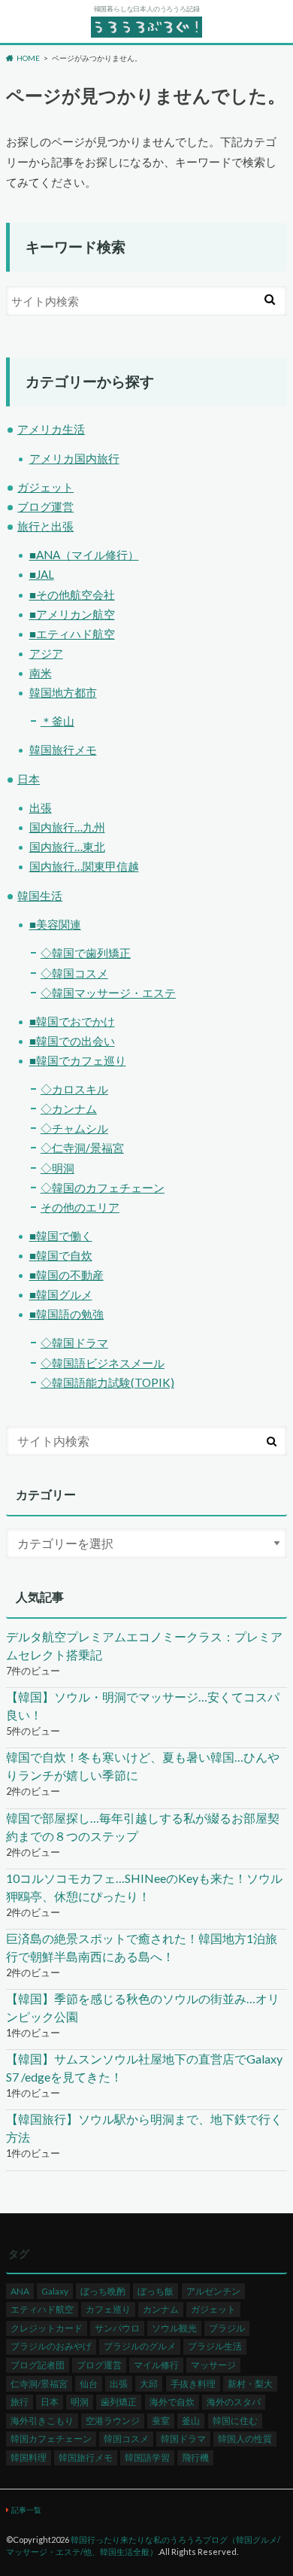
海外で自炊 (172, 2402)
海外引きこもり (42, 2421)
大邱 (149, 2384)
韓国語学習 (147, 2457)
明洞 (80, 2402)
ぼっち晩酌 (103, 2291)
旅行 (20, 2402)
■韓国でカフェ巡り (78, 1060)
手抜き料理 (193, 2384)
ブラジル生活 (215, 2346)
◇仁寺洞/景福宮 (82, 1148)
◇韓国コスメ (74, 973)
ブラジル (227, 2328)
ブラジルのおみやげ (51, 2346)
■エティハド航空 (72, 634)
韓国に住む (235, 2421)
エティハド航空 (42, 2309)
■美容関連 (55, 924)
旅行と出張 (45, 526)
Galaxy (55, 2291)
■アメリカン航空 (72, 614)
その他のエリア (80, 1207)
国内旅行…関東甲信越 (84, 866)
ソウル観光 (174, 2328)
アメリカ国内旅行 (74, 458)
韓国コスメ (126, 2439)
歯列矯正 (119, 2402)
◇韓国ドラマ (74, 1343)
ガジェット (45, 487)
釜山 (191, 2421)
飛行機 (195, 2457)
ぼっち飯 (156, 2291)
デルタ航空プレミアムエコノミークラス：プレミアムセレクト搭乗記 (144, 1645)
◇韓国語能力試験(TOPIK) (107, 1382)
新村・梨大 (250, 2384)
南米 (41, 673)
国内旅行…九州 (67, 827)
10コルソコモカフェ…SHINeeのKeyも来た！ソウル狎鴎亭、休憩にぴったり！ (144, 1887)
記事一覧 (26, 2510)
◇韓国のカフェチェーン (103, 1188)
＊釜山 (57, 721)
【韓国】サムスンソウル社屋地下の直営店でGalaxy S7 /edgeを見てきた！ (144, 2068)
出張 (41, 807)
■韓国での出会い (72, 1041)
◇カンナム (69, 1109)
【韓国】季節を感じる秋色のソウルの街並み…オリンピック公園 (143, 2007)
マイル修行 (156, 2365)
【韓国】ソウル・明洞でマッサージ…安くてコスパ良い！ (143, 1706)
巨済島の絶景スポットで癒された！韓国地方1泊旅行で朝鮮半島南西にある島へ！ (142, 1947)
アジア (46, 653)
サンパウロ (117, 2328)
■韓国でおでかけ (72, 1021)
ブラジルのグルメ (140, 2346)
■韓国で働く (61, 1236)
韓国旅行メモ (63, 750)
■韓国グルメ (61, 1294)
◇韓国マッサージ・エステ (108, 993)
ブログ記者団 (38, 2365)
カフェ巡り (108, 2309)
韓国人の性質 (245, 2439)
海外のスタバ (234, 2402)
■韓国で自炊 (61, 1255)
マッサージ (213, 2365)
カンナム (161, 2309)
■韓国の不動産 (66, 1275)
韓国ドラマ (183, 2439)
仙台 (89, 2384)
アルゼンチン (213, 2291)
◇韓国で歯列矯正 (86, 953)
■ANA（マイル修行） (84, 555)
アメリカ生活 (51, 429)
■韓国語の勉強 (66, 1314)
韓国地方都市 (63, 692)
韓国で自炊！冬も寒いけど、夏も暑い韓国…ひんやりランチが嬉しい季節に (143, 1766)
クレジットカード (47, 2328)
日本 (29, 779)
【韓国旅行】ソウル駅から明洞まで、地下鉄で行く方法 (144, 2128)
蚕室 (161, 2421)
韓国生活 (40, 896)
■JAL (42, 574)
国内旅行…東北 (67, 847)
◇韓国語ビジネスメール (103, 1363)
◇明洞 (57, 1168)
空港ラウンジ (113, 2421)
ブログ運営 (45, 506)
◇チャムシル (74, 1128)
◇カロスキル (74, 1089)
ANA (20, 2291)
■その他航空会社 (72, 595)
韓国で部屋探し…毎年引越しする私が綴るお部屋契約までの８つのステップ (143, 1827)
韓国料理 (29, 2457)
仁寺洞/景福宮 (39, 2384)
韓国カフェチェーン (51, 2439)
